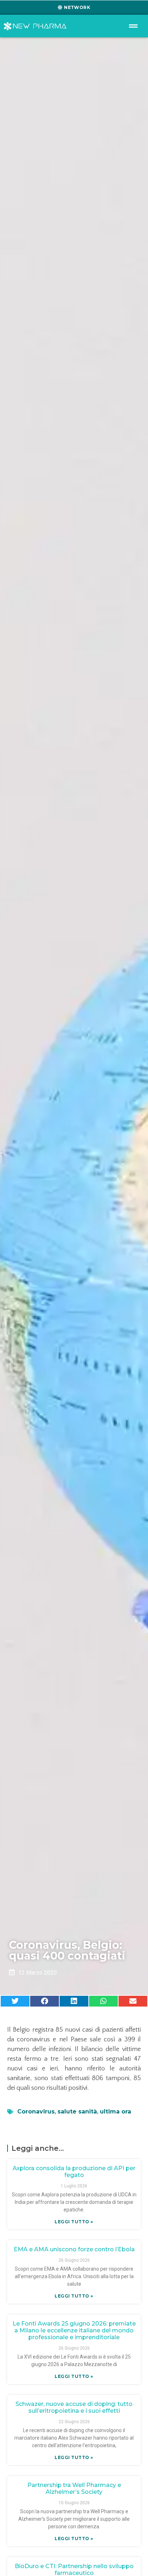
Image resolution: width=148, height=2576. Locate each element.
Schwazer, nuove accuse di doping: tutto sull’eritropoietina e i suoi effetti (74, 2407)
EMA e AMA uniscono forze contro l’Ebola (74, 2249)
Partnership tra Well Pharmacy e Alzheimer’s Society (74, 2488)
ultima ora (115, 2112)
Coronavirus (36, 2112)
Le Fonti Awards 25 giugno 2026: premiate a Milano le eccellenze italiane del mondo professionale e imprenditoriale (74, 2330)
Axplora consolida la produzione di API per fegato (74, 2172)
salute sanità (77, 2112)
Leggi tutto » (74, 2222)
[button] (15, 2001)
